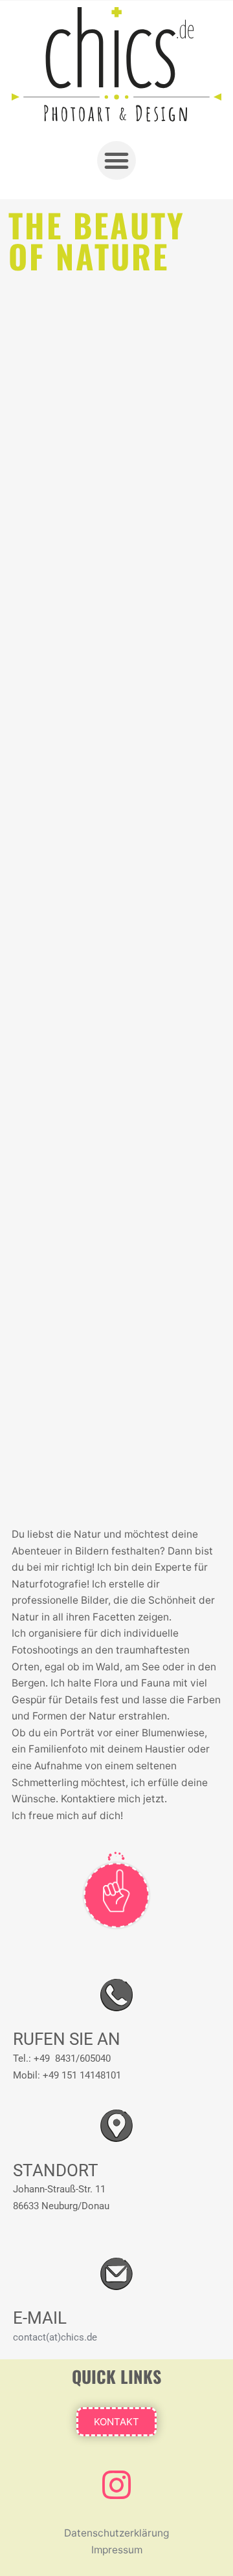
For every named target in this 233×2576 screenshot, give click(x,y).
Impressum (117, 2550)
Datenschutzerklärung (116, 2533)
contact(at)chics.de (55, 2337)
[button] (116, 160)
